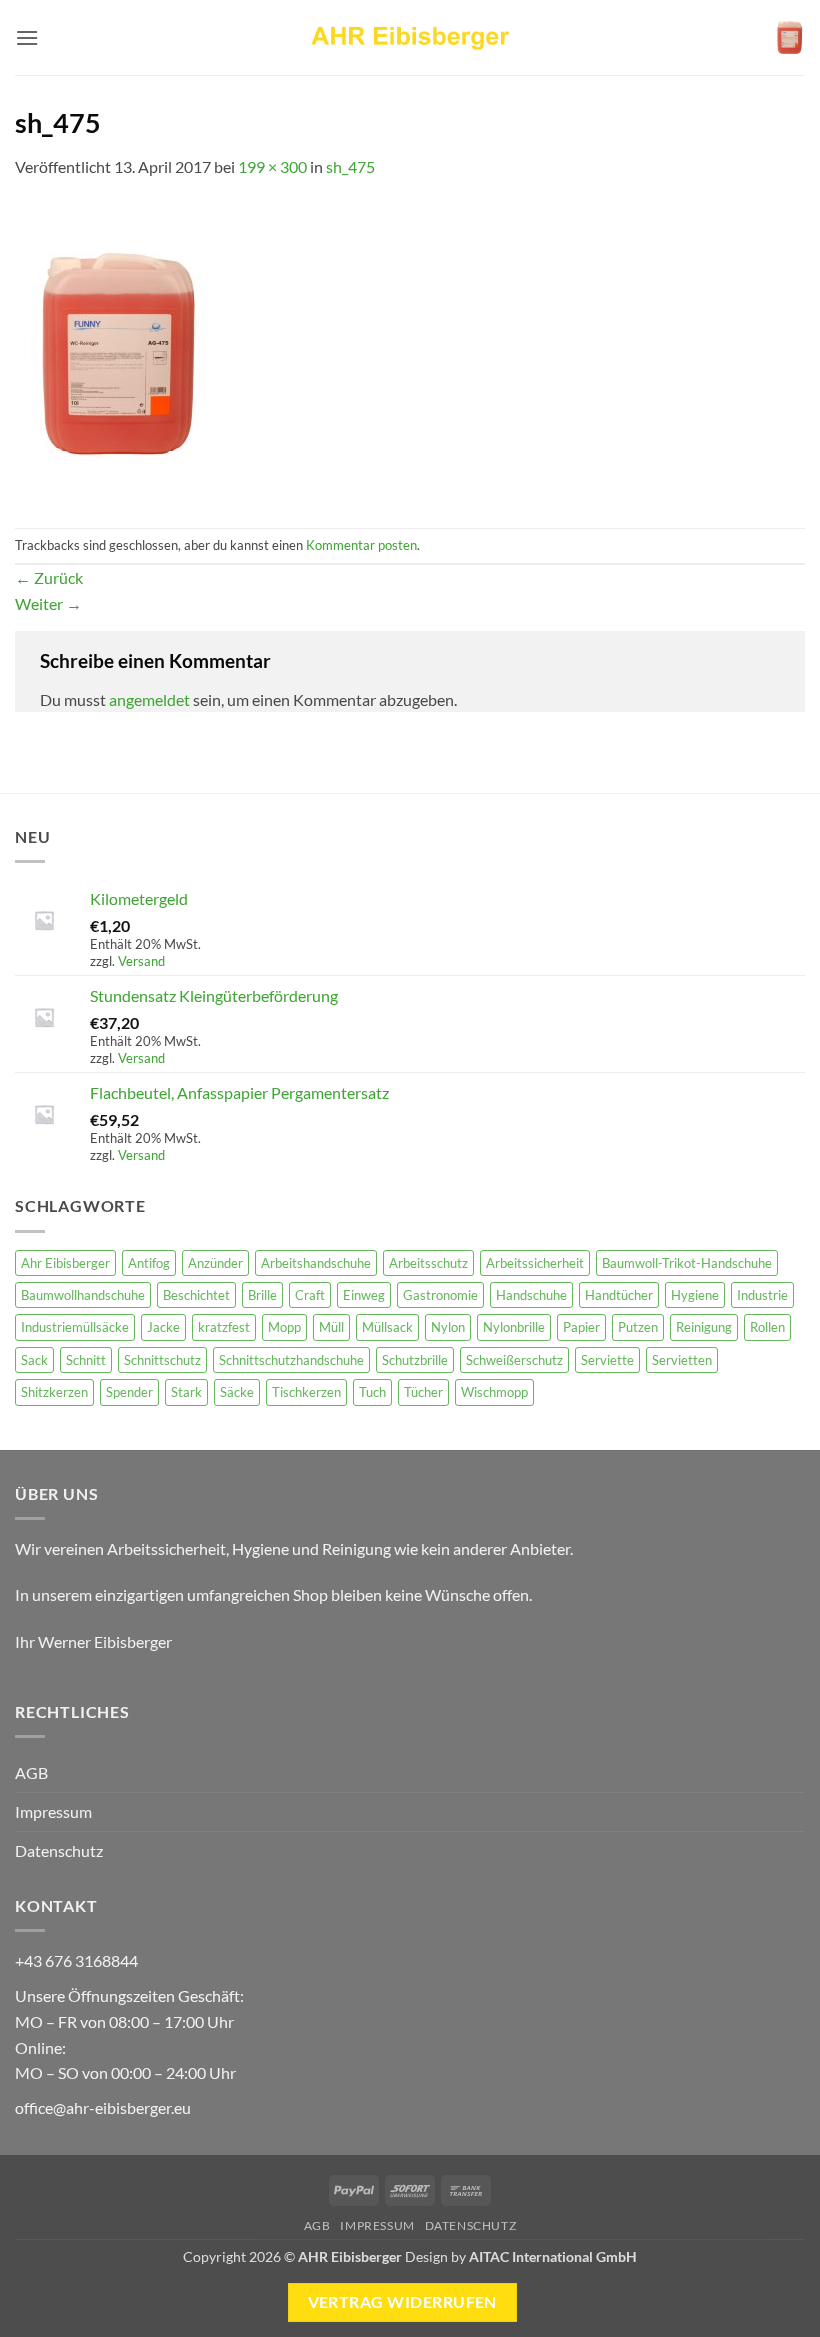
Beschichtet (196, 1295)
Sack (34, 1360)
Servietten (682, 1360)
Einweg (364, 1295)
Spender (129, 1392)
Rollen (767, 1327)
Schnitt (86, 1360)
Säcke (237, 1392)
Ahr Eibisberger (65, 1263)
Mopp (284, 1327)
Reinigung (704, 1327)
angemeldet (149, 699)
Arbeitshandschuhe (316, 1263)
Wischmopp (494, 1392)
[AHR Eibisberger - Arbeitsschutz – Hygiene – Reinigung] (410, 37)
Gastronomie (440, 1295)
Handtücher (619, 1295)
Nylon (448, 1327)
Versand (141, 961)
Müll (331, 1327)
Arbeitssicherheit (535, 1263)
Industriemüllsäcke (75, 1327)
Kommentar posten (361, 545)
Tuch (372, 1392)
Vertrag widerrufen (402, 2302)
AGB (31, 1772)
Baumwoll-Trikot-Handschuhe (687, 1263)
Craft (310, 1295)
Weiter (48, 603)
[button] (27, 37)
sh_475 (350, 166)
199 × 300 (272, 166)
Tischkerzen (306, 1392)
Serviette (607, 1360)
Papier (581, 1327)
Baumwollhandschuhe (83, 1295)
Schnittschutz (162, 1360)
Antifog (149, 1263)
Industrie (762, 1295)
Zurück (49, 577)
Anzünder (215, 1263)
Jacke (163, 1327)
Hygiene (695, 1295)
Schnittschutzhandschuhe (291, 1360)
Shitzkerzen (54, 1392)
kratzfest (224, 1327)
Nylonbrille (514, 1327)
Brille (262, 1295)
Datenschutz (59, 1850)
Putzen (638, 1327)
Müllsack (387, 1327)
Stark (186, 1392)
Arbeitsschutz (428, 1263)
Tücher (423, 1392)
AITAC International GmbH (553, 2256)
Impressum (53, 1811)
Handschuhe (531, 1295)
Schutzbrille (415, 1360)
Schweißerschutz (514, 1360)
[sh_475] (114, 351)
